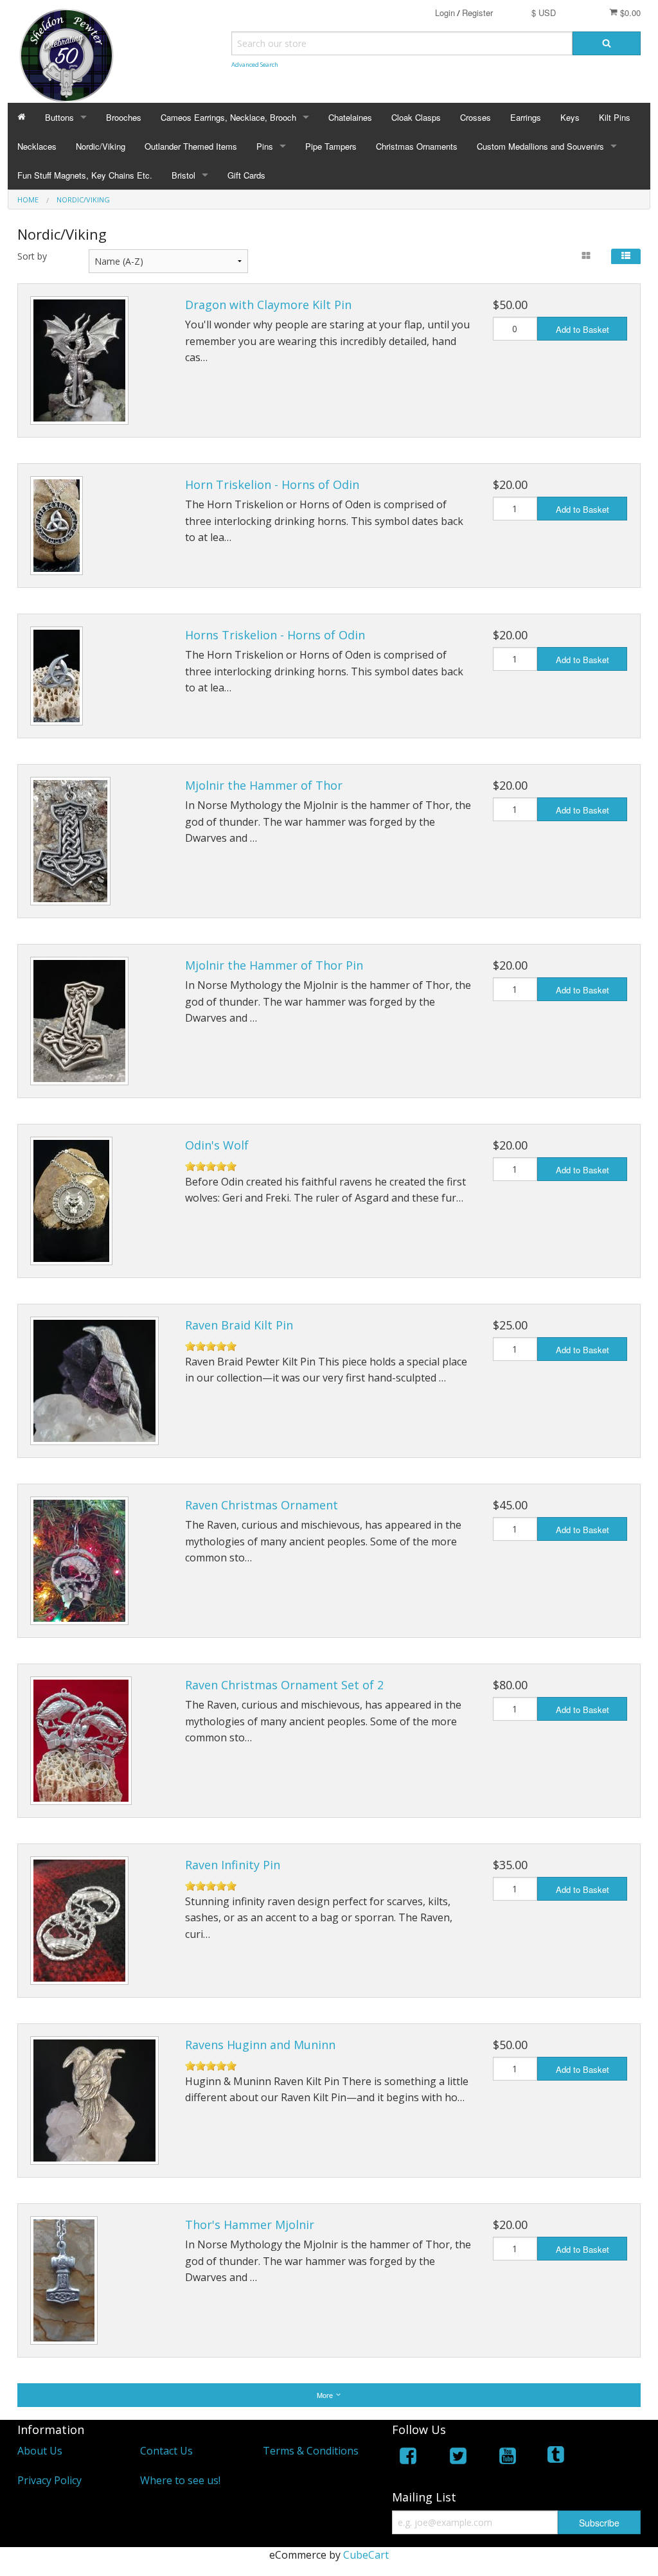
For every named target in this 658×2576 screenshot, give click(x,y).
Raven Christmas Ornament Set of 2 (284, 1685)
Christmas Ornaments (417, 146)
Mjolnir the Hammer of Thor (264, 785)
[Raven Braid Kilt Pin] (94, 1381)
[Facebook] (408, 2458)
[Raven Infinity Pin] (79, 1921)
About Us (40, 2451)
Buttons (59, 117)
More (326, 2395)
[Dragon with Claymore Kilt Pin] (79, 360)
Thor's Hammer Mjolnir (250, 2225)
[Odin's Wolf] (71, 1201)
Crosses (476, 117)
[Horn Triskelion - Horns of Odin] (57, 526)
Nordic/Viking (101, 146)
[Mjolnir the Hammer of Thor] (70, 841)
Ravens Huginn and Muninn (260, 2045)
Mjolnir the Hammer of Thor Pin (274, 965)
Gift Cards (246, 175)
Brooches (124, 117)
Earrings (526, 117)
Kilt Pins (615, 117)
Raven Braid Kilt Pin (239, 1325)
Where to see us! (180, 2480)
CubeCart (366, 2555)
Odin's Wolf (217, 1145)
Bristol (183, 175)
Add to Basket (582, 329)
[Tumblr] (557, 2458)
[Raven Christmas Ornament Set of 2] (81, 1741)
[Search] (607, 43)
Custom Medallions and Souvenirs (540, 146)
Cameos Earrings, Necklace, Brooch (228, 117)
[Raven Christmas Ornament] (79, 1561)
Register (477, 13)
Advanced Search (255, 65)
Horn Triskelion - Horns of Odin (272, 484)
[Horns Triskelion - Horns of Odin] (57, 676)
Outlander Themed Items (191, 146)
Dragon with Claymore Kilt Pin (268, 305)
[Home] (22, 117)
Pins (265, 146)
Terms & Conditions (311, 2451)
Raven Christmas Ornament (262, 1505)
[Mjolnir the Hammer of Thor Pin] (79, 1021)
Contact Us (166, 2451)
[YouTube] (508, 2458)
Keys (570, 117)
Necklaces (37, 146)
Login (445, 13)
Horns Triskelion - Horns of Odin (275, 635)
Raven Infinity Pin (233, 1865)
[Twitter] (458, 2458)
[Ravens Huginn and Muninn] (94, 2101)
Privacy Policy (49, 2480)
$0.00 (629, 13)
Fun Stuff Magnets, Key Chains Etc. (85, 175)
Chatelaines (350, 117)
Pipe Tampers (331, 146)
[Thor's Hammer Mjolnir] (64, 2280)
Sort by (32, 256)
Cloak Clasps (416, 117)
